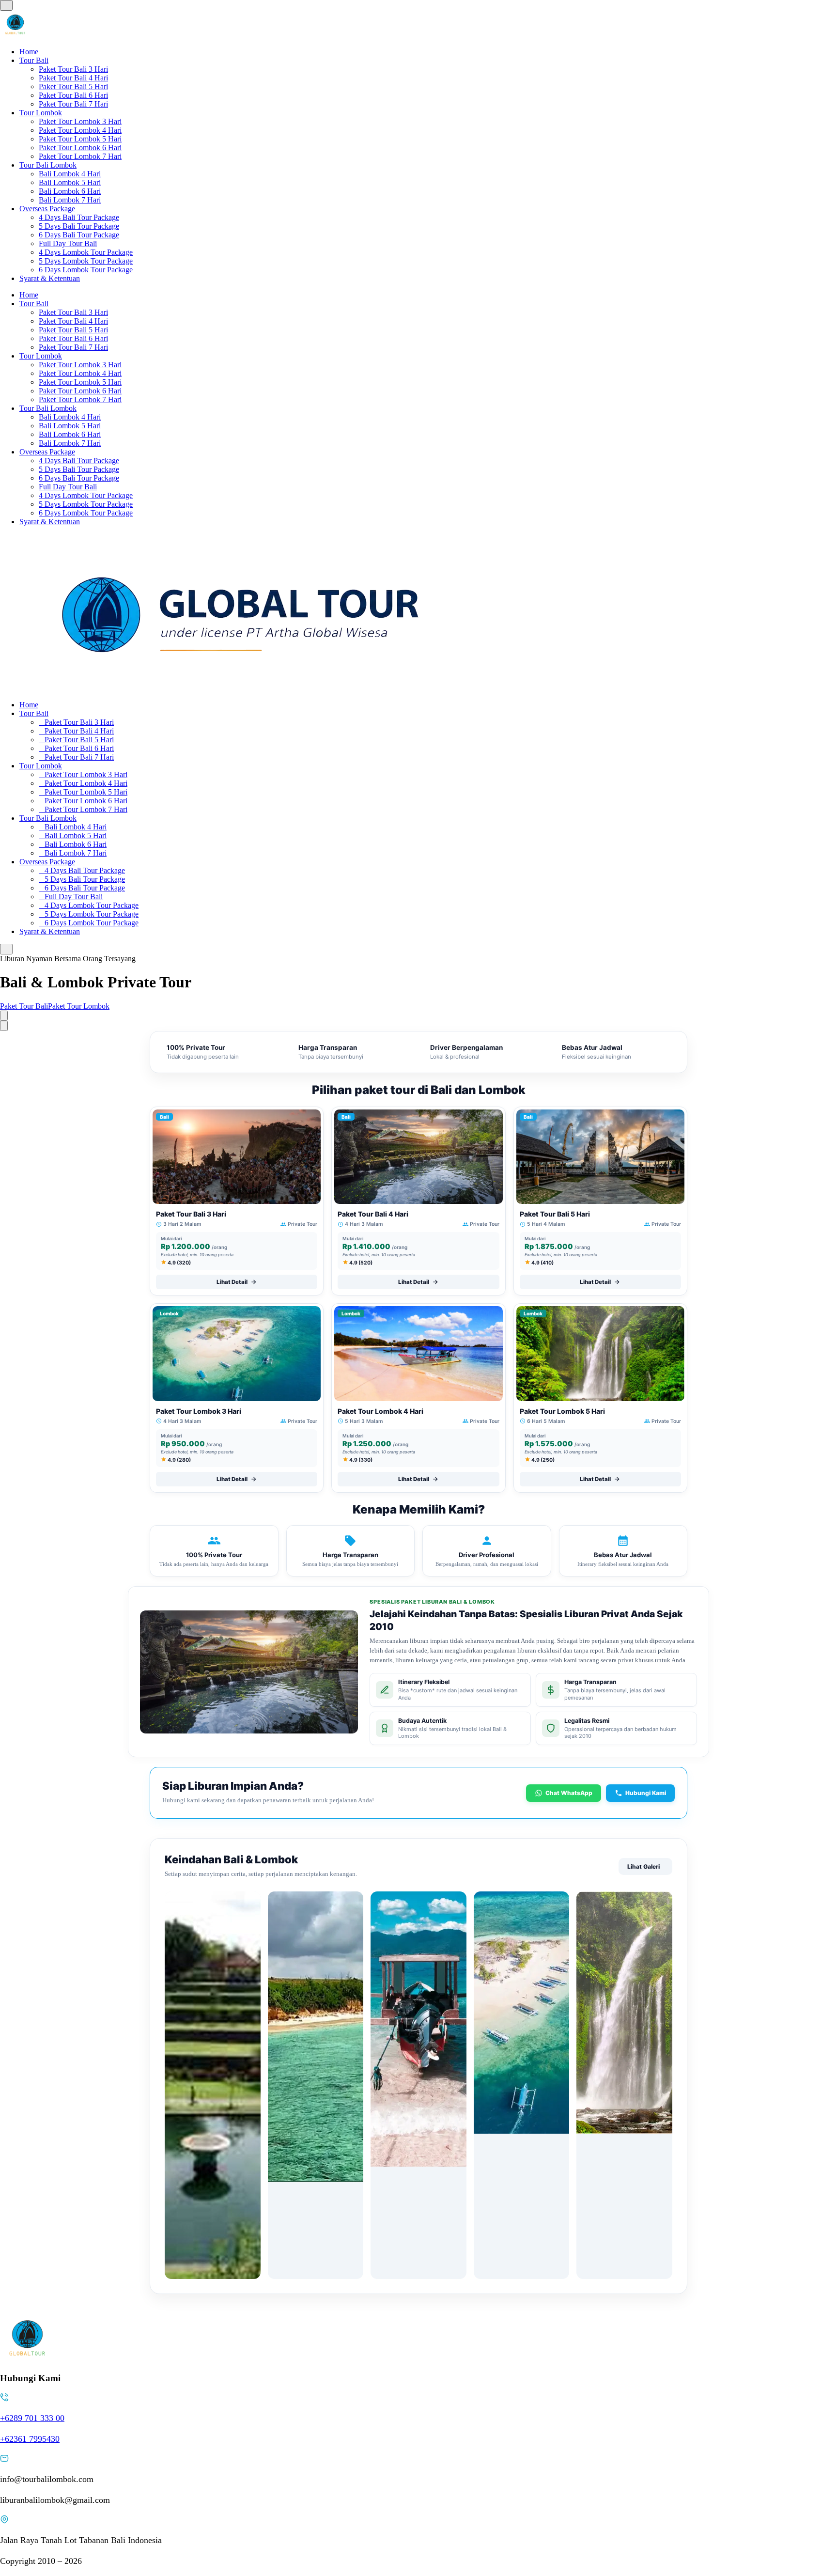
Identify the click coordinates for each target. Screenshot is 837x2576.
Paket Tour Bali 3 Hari (73, 69)
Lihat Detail (232, 1282)
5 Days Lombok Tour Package (86, 261)
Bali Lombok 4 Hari (70, 174)
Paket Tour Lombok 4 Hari (80, 130)
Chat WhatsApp (569, 1793)
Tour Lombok (41, 113)
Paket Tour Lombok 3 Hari (80, 121)
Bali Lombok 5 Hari (70, 182)
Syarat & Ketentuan (50, 278)
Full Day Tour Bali (68, 243)
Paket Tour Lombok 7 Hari (80, 156)
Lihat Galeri (643, 1866)
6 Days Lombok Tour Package (86, 270)
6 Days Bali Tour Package (79, 235)
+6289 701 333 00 (32, 2418)
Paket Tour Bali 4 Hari (73, 78)
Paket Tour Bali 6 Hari (73, 95)
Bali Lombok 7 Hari (70, 200)
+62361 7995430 (30, 2439)
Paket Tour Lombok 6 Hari (80, 148)
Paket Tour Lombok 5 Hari (80, 139)
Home (29, 52)
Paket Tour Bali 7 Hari (73, 104)
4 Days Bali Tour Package (79, 217)
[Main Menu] (6, 5)
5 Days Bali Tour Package (79, 226)
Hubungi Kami (646, 1793)
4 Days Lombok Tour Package (86, 252)
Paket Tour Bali (24, 1006)
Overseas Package (47, 209)
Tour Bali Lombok (48, 165)
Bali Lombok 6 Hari (70, 191)
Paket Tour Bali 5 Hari (73, 86)
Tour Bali (34, 60)
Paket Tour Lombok (79, 1006)
